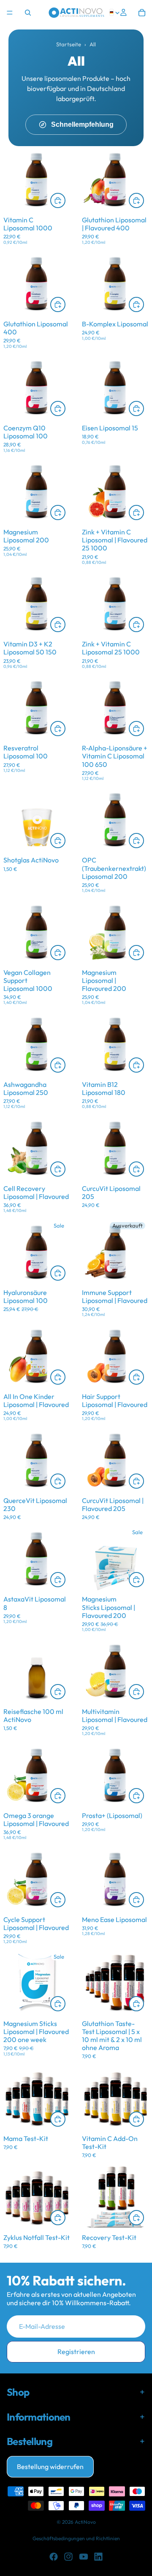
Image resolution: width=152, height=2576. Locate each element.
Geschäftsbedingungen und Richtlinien (76, 2538)
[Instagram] (68, 2557)
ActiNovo (85, 2522)
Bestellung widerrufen (50, 2467)
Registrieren (76, 2352)
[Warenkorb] (142, 13)
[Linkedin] (98, 2557)
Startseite (69, 44)
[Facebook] (54, 2557)
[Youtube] (84, 2557)
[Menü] (10, 13)
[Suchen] (28, 13)
